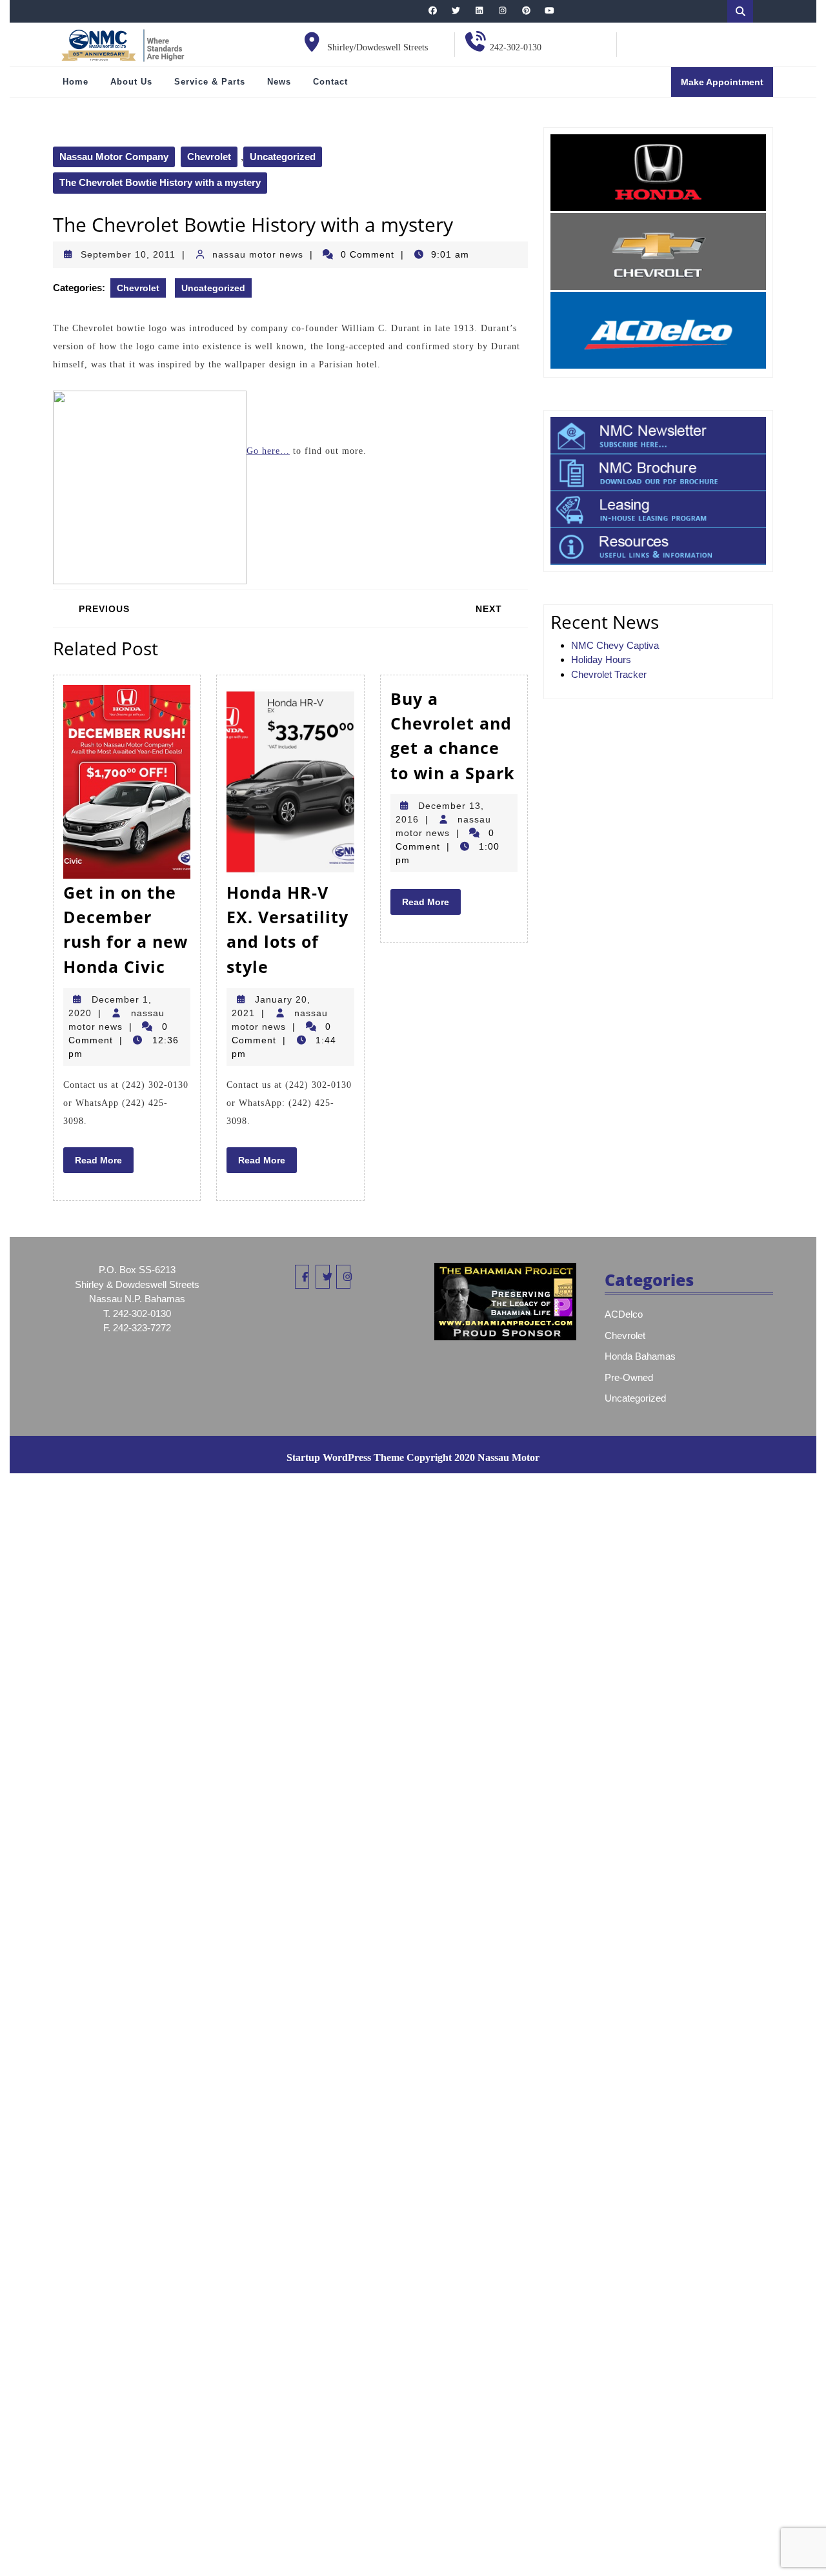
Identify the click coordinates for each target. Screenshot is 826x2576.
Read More (104, 1163)
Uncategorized (283, 157)
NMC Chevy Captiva (615, 645)
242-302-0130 (516, 47)
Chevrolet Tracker (609, 674)
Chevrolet (209, 157)
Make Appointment (727, 86)
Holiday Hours (601, 659)
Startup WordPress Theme (345, 1457)
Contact (330, 82)
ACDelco (624, 1314)
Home (76, 82)
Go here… (268, 451)
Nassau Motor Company (114, 157)
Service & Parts (210, 82)
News (279, 82)
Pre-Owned (629, 1377)
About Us (131, 82)
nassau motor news (258, 254)
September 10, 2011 (128, 254)
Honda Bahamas (640, 1356)
